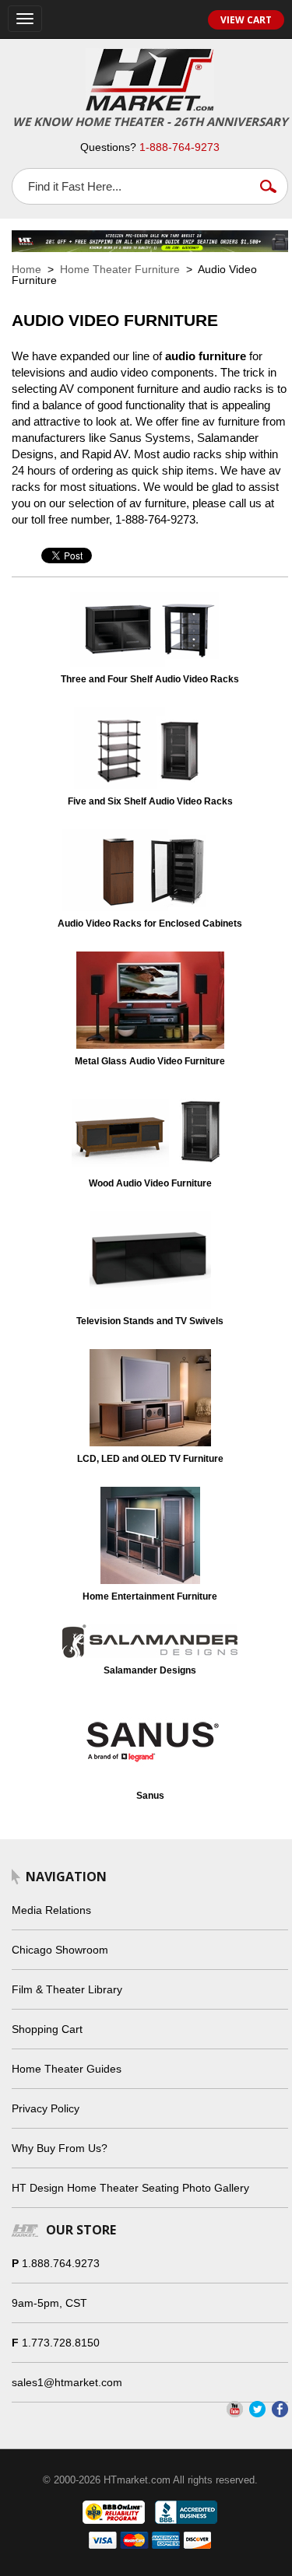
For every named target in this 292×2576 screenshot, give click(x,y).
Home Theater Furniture (120, 269)
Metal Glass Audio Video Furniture (150, 1061)
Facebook (280, 2409)
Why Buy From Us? (60, 2148)
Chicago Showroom (60, 1950)
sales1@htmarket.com (67, 2382)
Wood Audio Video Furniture (150, 1183)
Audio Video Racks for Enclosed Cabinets (150, 924)
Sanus (150, 1796)
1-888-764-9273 (179, 147)
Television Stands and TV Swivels (150, 1321)
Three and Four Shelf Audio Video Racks (150, 679)
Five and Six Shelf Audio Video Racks (150, 801)
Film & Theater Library (67, 1989)
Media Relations (51, 1910)
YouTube (235, 2409)
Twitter (257, 2409)
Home (26, 269)
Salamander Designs (150, 1670)
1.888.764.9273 (61, 2263)
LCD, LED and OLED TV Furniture (150, 1459)
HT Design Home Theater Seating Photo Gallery (130, 2188)
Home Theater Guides (67, 2069)
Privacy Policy (46, 2108)
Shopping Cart (47, 2029)
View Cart (246, 20)
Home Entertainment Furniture (150, 1596)
